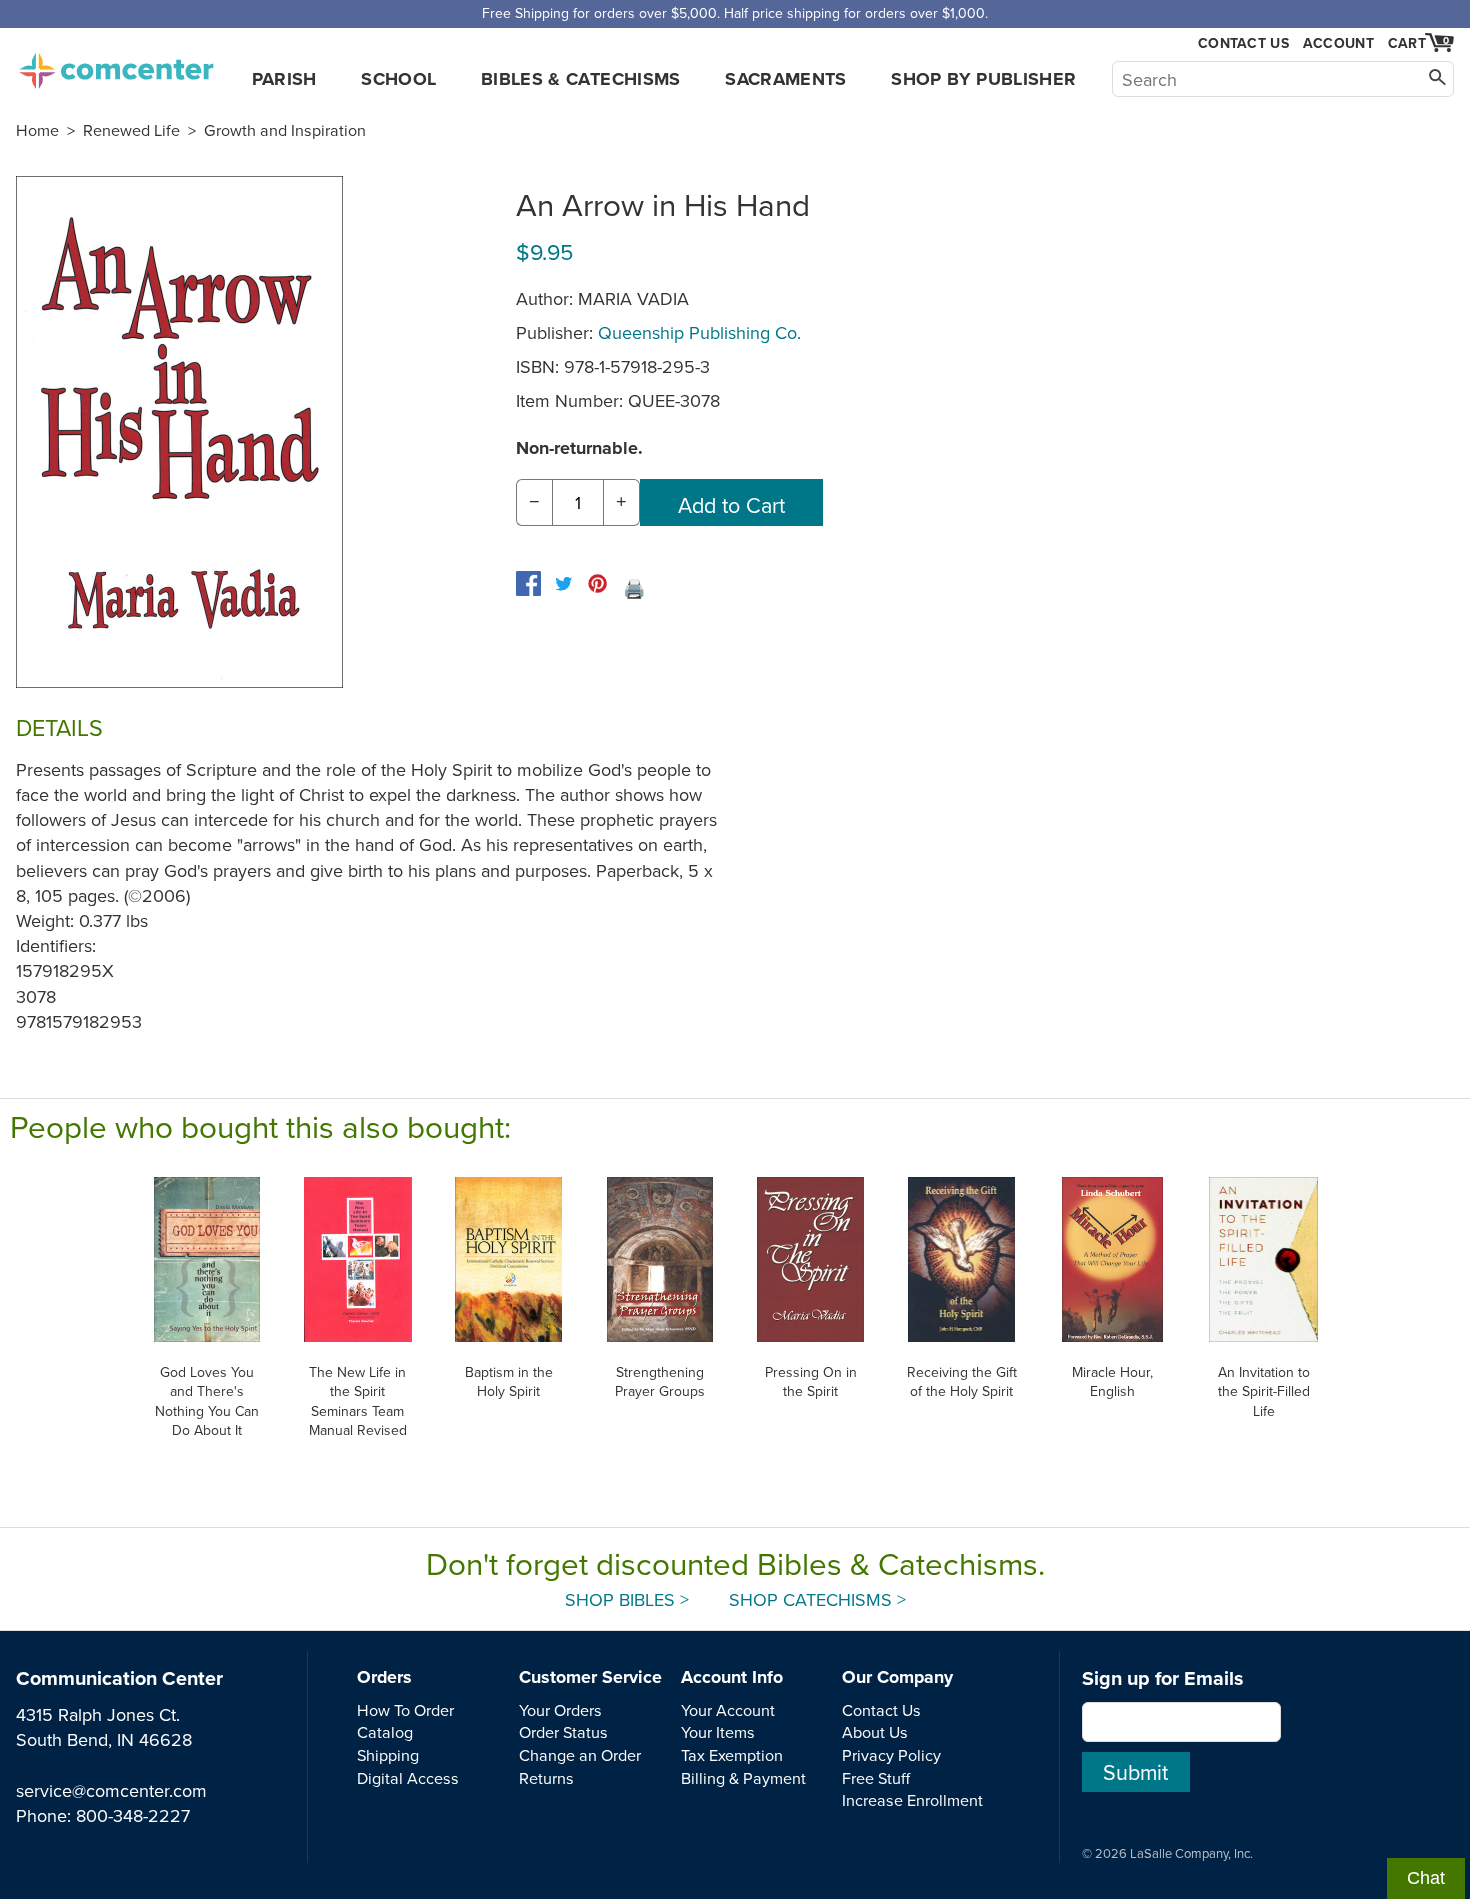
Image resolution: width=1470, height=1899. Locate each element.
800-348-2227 (133, 1815)
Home (37, 130)
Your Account (728, 1710)
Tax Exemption (732, 1755)
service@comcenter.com (111, 1790)
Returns (546, 1778)
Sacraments (786, 79)
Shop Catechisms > (817, 1599)
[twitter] (563, 583)
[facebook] (528, 583)
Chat (1426, 1878)
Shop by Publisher (983, 79)
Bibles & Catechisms (581, 79)
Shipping (388, 1755)
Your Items (718, 1732)
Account (1338, 43)
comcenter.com (116, 65)
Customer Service (590, 1677)
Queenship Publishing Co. (699, 332)
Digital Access (408, 1778)
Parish (284, 79)
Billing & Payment (743, 1778)
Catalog (385, 1732)
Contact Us (1243, 43)
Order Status (563, 1732)
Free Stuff (876, 1778)
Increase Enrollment (912, 1800)
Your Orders (560, 1710)
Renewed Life (131, 130)
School (398, 79)
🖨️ (634, 588)
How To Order (405, 1710)
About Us (875, 1732)
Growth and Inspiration (285, 130)
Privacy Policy (891, 1755)
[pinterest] (597, 583)
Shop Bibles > (627, 1599)
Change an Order (580, 1755)
